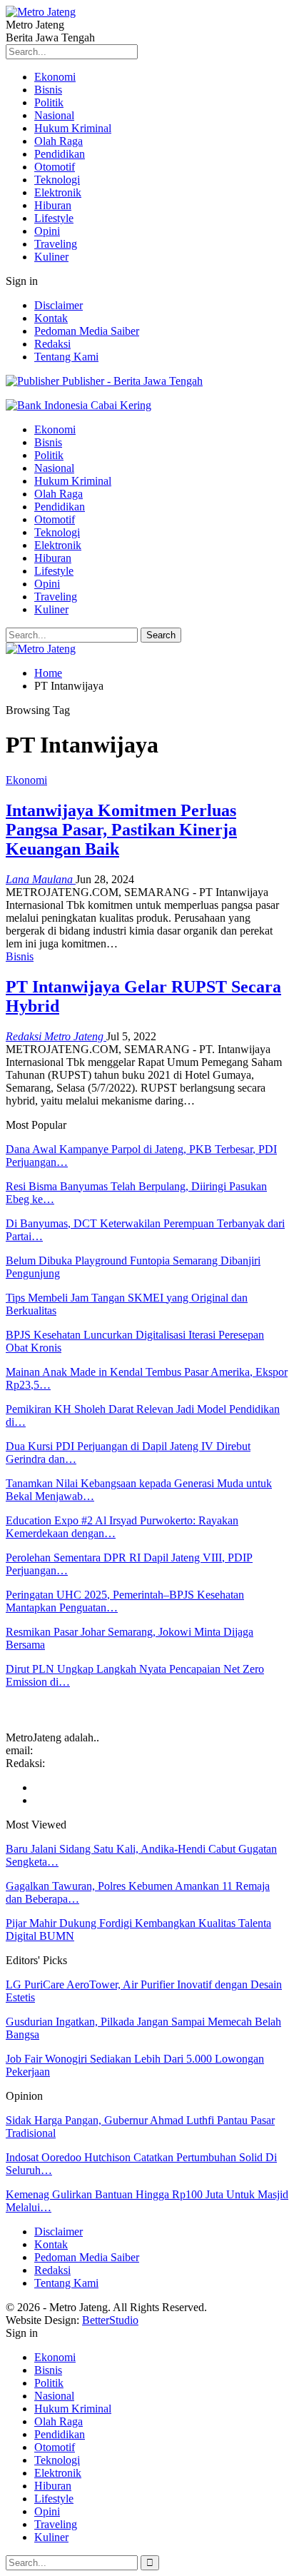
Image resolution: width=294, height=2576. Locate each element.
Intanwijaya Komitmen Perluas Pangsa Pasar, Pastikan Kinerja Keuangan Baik (121, 830)
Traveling (56, 244)
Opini (47, 231)
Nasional (54, 115)
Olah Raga (59, 141)
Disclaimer (59, 305)
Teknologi (57, 180)
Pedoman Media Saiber (87, 331)
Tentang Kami (66, 357)
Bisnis (48, 90)
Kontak (51, 318)
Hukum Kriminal (73, 128)
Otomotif (55, 167)
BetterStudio (110, 2320)
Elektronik (58, 192)
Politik (49, 102)
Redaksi (52, 344)
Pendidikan (60, 154)
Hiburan (53, 205)
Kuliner (51, 257)
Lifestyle (54, 218)
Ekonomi (55, 77)
